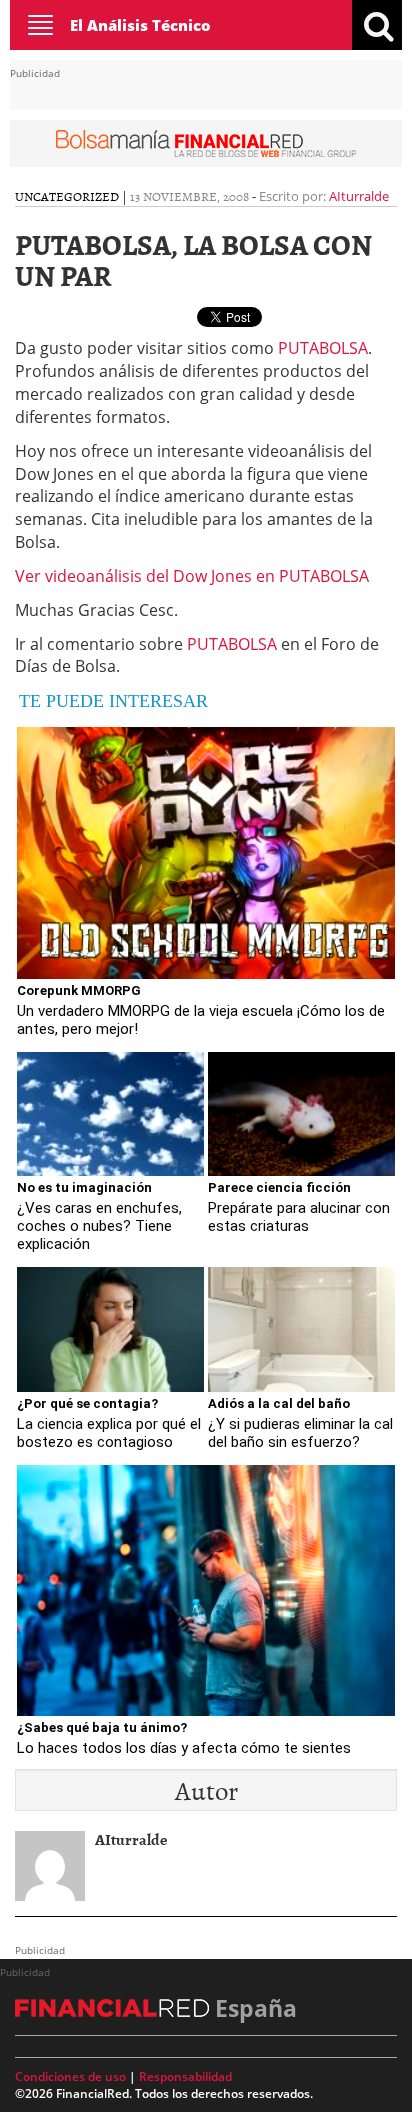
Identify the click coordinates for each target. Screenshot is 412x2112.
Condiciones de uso (70, 2076)
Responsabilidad (185, 2076)
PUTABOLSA (323, 348)
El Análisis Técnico (140, 25)
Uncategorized (67, 196)
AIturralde (359, 196)
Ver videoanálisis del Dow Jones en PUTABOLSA (192, 576)
